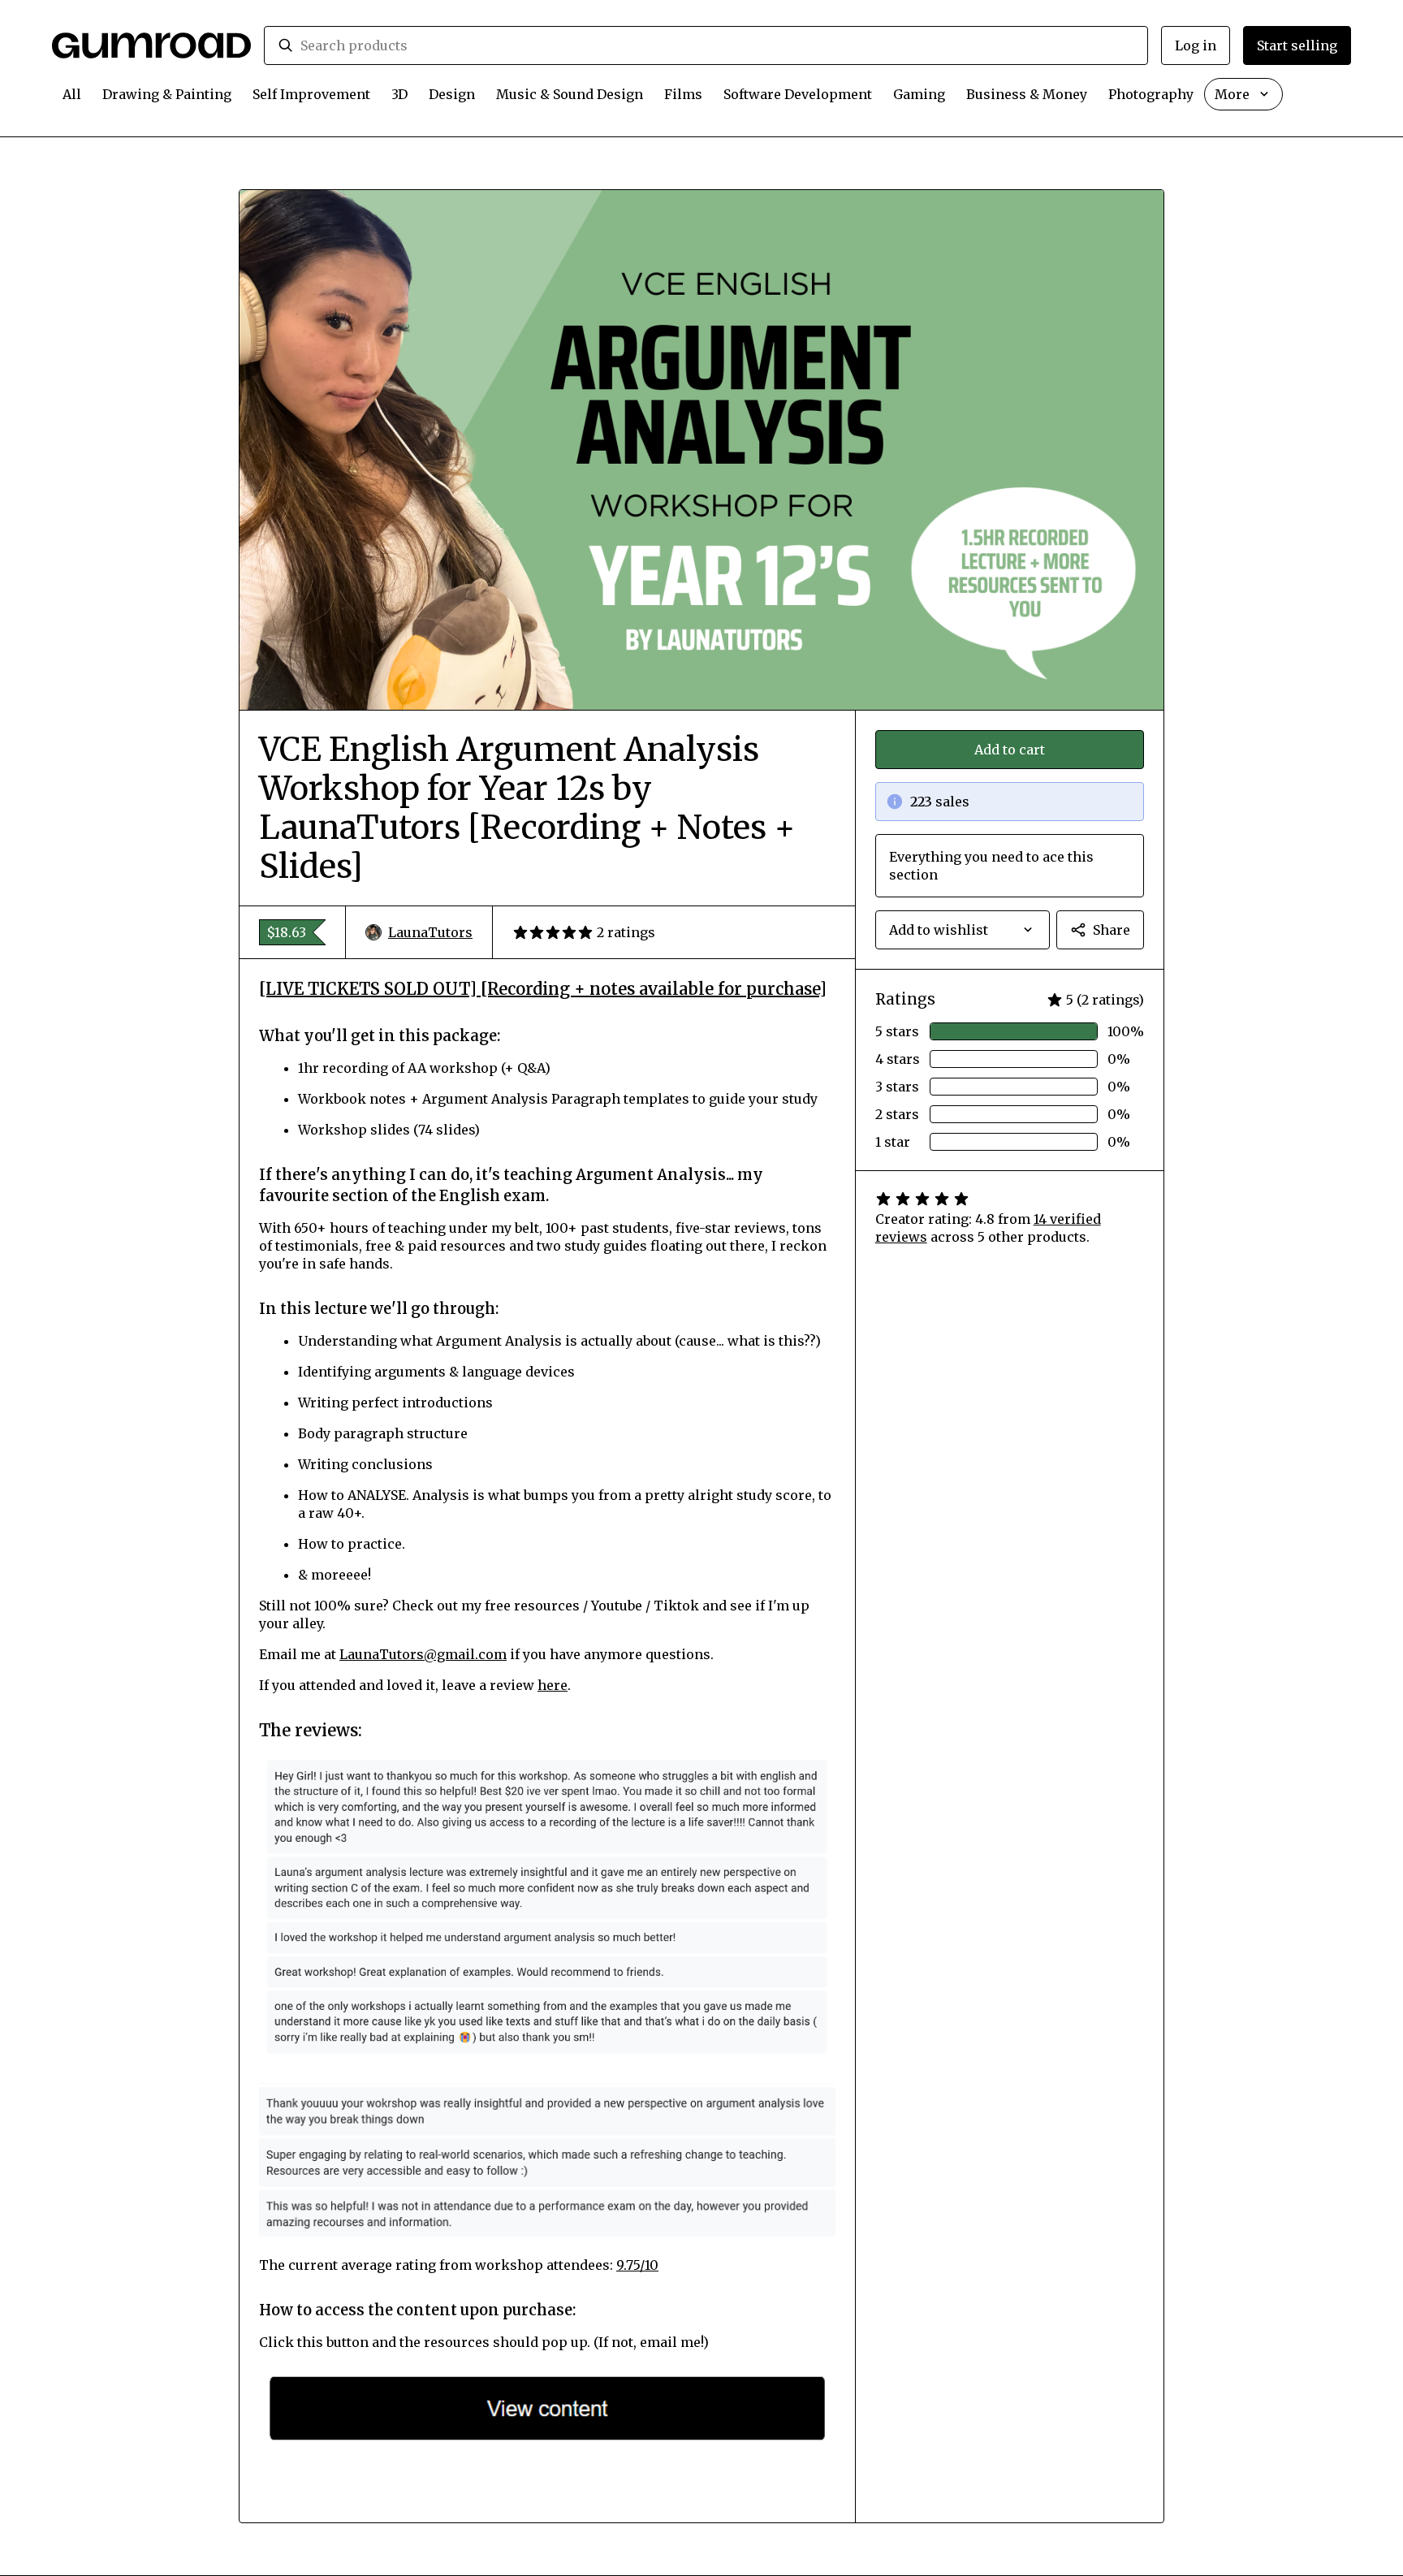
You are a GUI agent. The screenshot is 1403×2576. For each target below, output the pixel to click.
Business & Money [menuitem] (1027, 94)
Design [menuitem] (452, 94)
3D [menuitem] (399, 94)
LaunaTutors (430, 932)
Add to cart (1010, 750)
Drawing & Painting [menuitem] (167, 94)
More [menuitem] (1232, 94)
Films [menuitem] (683, 94)
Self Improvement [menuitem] (311, 94)
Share (1112, 930)
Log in (1196, 45)
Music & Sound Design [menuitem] (570, 94)
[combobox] (717, 45)
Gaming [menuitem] (919, 94)
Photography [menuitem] (1151, 94)
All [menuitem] (72, 94)
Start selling (1297, 45)
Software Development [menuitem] (798, 94)
